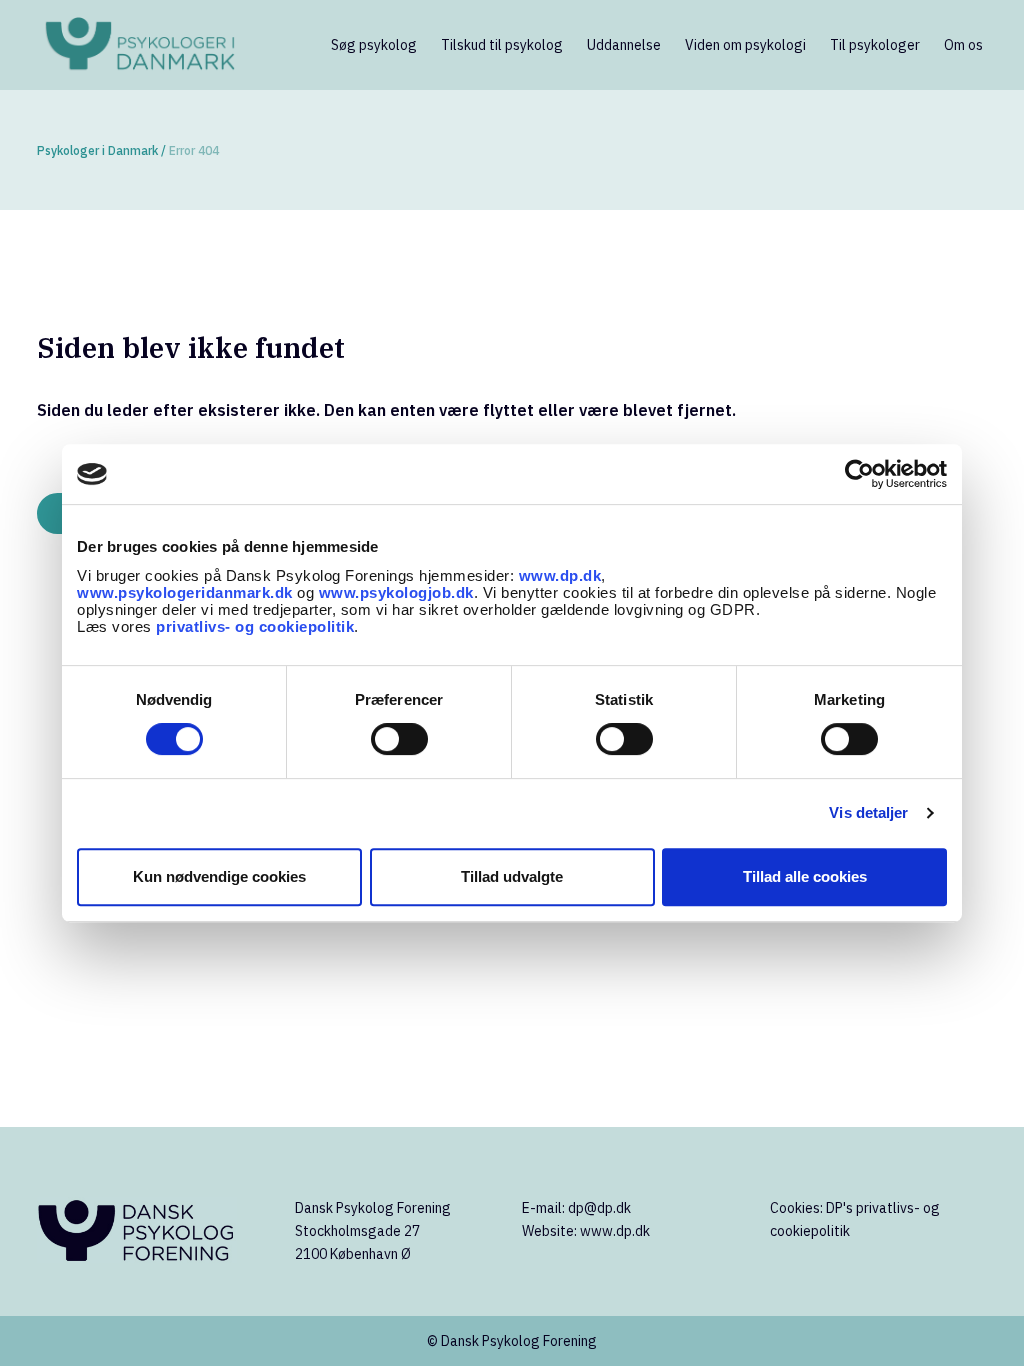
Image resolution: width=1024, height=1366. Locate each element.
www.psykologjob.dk (396, 592)
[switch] (399, 739)
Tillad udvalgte (512, 876)
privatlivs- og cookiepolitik (255, 626)
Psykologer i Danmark (97, 150)
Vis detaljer (868, 812)
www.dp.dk (560, 575)
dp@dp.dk (599, 1208)
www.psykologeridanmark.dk (185, 592)
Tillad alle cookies (805, 876)
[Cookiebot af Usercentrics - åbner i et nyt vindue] (859, 474)
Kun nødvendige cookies (219, 876)
